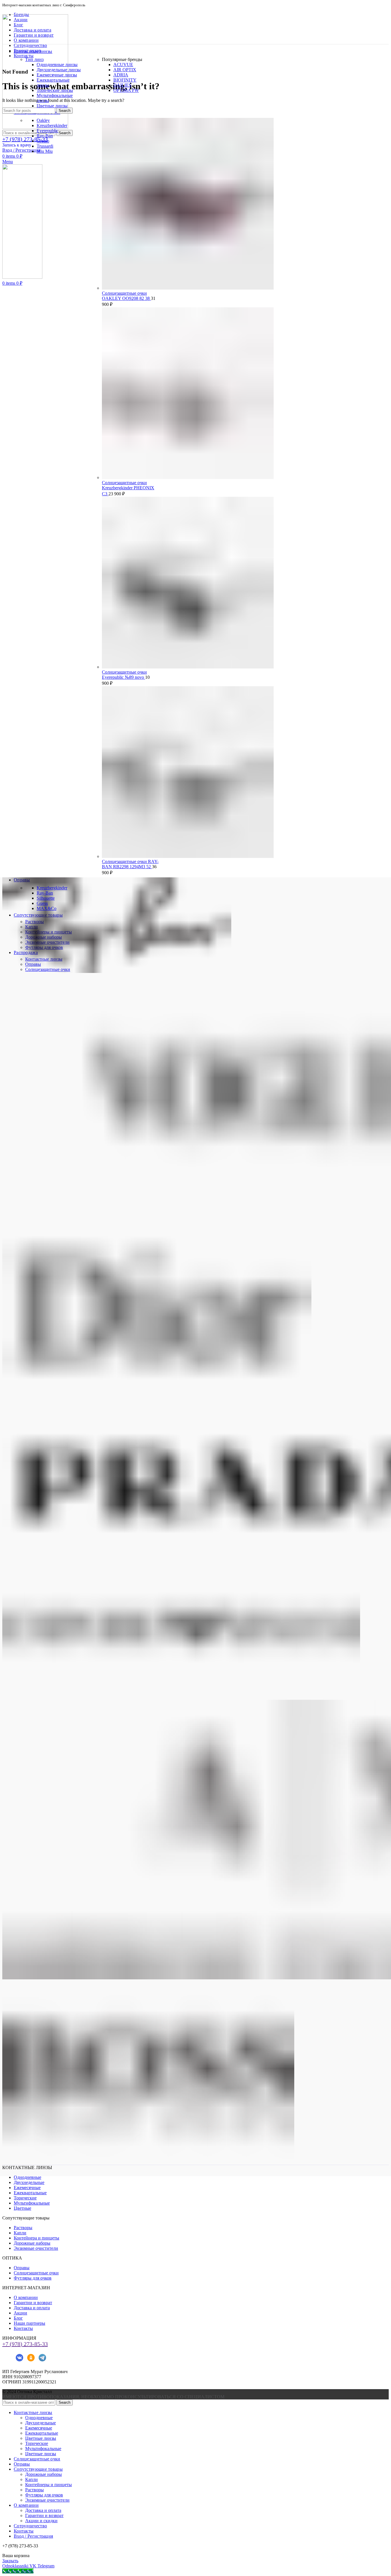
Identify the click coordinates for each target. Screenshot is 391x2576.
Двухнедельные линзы (59, 70)
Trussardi (45, 146)
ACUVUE (123, 65)
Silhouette (46, 898)
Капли (20, 2233)
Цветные (22, 2208)
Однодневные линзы (57, 65)
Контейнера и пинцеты (36, 2238)
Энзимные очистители (36, 2248)
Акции (20, 2313)
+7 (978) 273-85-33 (25, 2344)
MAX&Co (47, 908)
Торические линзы (55, 90)
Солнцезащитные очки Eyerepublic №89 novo (124, 675)
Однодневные (27, 2177)
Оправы (22, 2268)
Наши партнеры (29, 2323)
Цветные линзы (52, 106)
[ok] (31, 2362)
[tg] (42, 2362)
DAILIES (122, 85)
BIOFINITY (125, 80)
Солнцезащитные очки (36, 2273)
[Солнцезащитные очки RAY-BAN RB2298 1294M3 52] (188, 856)
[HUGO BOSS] (148, 2174)
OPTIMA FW (126, 90)
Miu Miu (45, 151)
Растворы (23, 2228)
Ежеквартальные (30, 2193)
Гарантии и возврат (33, 2303)
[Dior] (157, 1409)
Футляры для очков (33, 2278)
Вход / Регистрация (33, 2536)
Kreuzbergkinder (52, 125)
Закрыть (10, 2561)
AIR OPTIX (125, 70)
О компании (26, 2297)
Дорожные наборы (32, 2243)
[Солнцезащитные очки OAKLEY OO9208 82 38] (188, 288)
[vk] (19, 2362)
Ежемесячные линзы (57, 75)
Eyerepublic (48, 131)
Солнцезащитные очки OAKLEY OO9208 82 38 (126, 296)
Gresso (43, 141)
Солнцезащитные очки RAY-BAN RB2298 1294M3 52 (130, 864)
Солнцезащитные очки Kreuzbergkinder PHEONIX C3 (128, 488)
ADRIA (121, 75)
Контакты (23, 2328)
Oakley (43, 120)
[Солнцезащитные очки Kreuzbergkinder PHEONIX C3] (188, 477)
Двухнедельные (29, 2182)
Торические (25, 2198)
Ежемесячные (27, 2188)
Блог (18, 2318)
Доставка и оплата (32, 2308)
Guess (42, 903)
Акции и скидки (41, 2521)
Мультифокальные (32, 2203)
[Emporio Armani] (181, 1697)
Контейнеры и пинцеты (49, 2485)
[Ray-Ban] (117, 971)
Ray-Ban (45, 136)
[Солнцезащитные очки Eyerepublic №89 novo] (188, 667)
